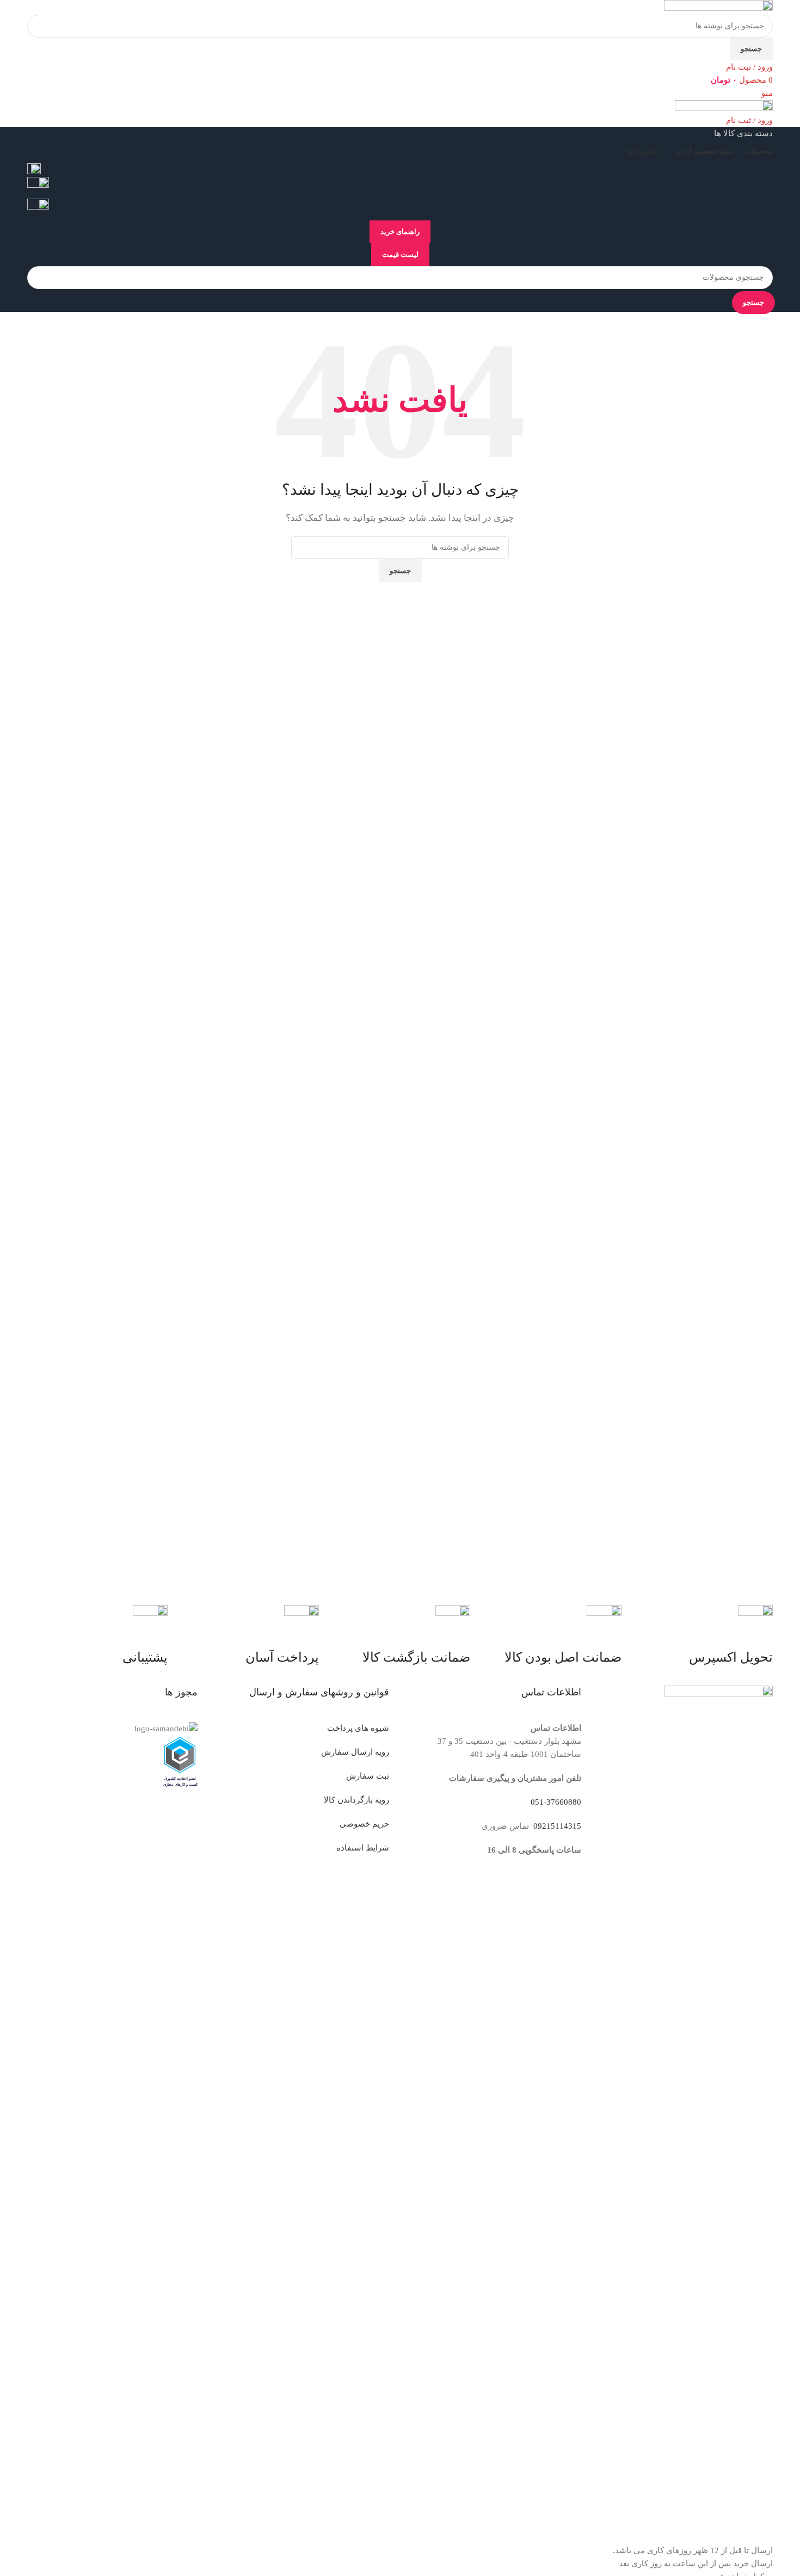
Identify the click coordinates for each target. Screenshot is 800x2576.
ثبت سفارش (368, 1776)
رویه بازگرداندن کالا (356, 1800)
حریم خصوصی (364, 1824)
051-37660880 (556, 1802)
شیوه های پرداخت (358, 1728)
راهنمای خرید (400, 232)
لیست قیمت (400, 254)
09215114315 (556, 1826)
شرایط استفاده (363, 1848)
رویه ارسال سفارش (355, 1752)
